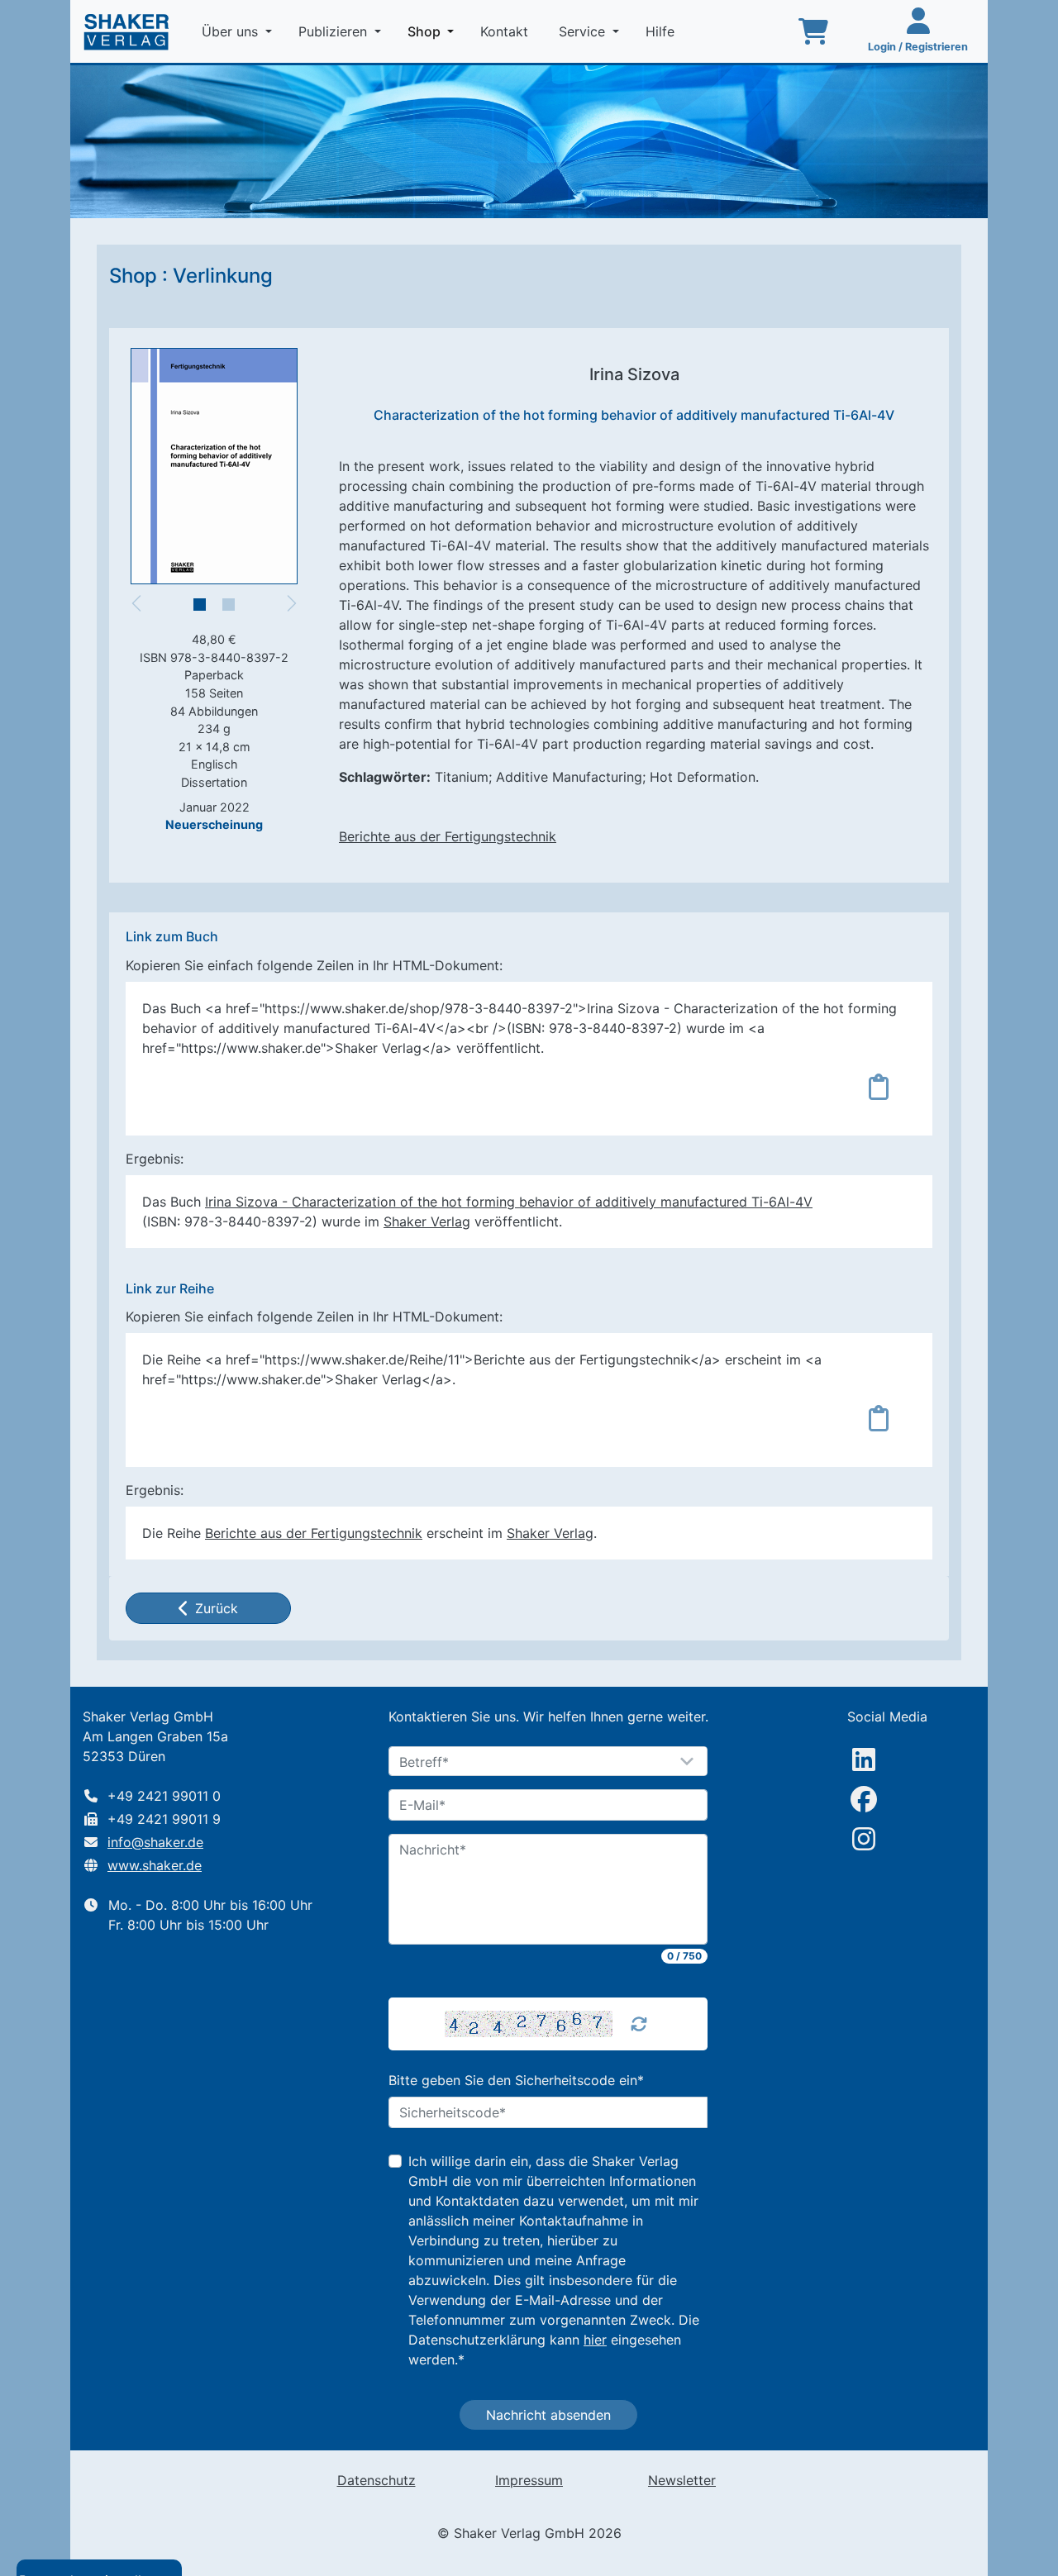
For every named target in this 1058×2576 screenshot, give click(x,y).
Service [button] (584, 31)
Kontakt (506, 31)
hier (595, 2340)
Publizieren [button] (335, 31)
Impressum (529, 2480)
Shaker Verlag (427, 1221)
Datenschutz (376, 2480)
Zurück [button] (217, 1608)
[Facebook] (864, 1799)
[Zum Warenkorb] (813, 31)
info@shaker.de (155, 1842)
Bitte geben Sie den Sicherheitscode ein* (516, 2080)
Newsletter (682, 2480)
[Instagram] (864, 1839)
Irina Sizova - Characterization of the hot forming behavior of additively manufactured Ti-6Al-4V (509, 1202)
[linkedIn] (864, 1759)
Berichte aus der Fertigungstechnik (448, 836)
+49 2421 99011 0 (164, 1796)
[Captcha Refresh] (639, 2024)
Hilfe (662, 31)
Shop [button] (434, 31)
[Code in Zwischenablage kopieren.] (879, 1087)
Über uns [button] (232, 31)
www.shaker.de (155, 1865)
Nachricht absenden (548, 2415)
